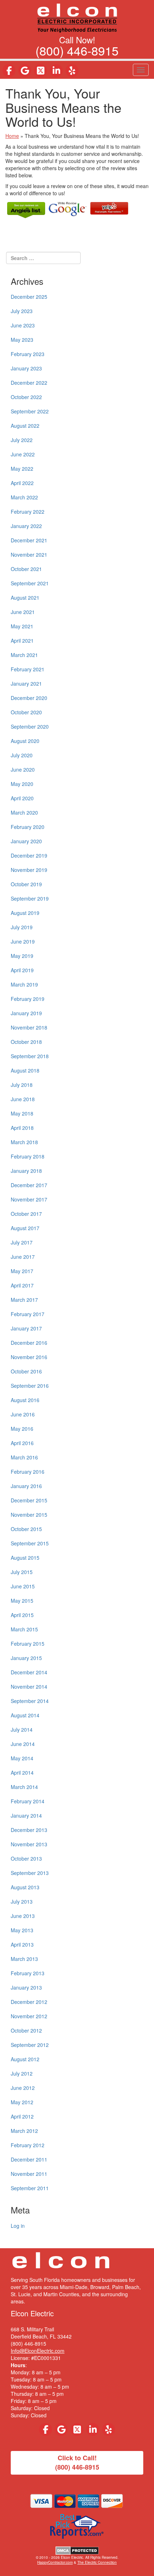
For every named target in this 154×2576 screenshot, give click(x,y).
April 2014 (22, 1773)
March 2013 (24, 1959)
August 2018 (25, 1070)
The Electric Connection (97, 2562)
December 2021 (29, 540)
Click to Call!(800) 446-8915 (77, 2462)
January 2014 (26, 1815)
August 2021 (25, 598)
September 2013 (30, 1873)
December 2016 (29, 1343)
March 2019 (24, 984)
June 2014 (23, 1744)
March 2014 (24, 1787)
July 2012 (22, 2073)
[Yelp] (72, 71)
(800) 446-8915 (77, 50)
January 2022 (26, 526)
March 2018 (24, 1142)
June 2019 (23, 941)
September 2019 (30, 898)
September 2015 (30, 1543)
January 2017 (26, 1328)
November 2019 (29, 870)
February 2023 (28, 354)
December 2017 (29, 1185)
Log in (18, 2226)
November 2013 (29, 1844)
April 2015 (22, 1615)
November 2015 (29, 1515)
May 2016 (22, 1429)
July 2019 (22, 927)
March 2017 (24, 1300)
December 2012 (29, 2002)
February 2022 (28, 512)
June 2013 (23, 1916)
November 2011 (29, 2174)
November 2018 (29, 1027)
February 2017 (28, 1314)
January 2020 (26, 841)
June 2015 (23, 1586)
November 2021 (29, 555)
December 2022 (29, 383)
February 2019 (28, 999)
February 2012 (28, 2145)
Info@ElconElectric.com (38, 2351)
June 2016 (23, 1414)
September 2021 (30, 583)
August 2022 (25, 426)
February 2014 (28, 1801)
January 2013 (26, 1987)
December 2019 (29, 855)
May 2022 (22, 469)
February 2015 (28, 1644)
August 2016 (25, 1400)
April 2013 (22, 1944)
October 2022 (26, 397)
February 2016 (28, 1472)
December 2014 (29, 1672)
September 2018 (30, 1056)
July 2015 (22, 1572)
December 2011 (29, 2159)
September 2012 (30, 2045)
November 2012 (29, 2016)
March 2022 (24, 497)
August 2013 (25, 1887)
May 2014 (22, 1758)
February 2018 (28, 1156)
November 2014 (29, 1687)
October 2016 (26, 1371)
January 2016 (26, 1486)
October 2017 (26, 1214)
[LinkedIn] (56, 71)
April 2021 (22, 641)
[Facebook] (9, 71)
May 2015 (22, 1601)
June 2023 (23, 325)
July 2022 (22, 440)
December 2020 (29, 698)
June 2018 (23, 1099)
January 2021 (26, 683)
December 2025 (29, 297)
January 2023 (26, 368)
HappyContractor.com (55, 2562)
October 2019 (26, 884)
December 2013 (29, 1830)
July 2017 (22, 1242)
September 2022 (30, 411)
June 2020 (23, 769)
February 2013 (28, 1973)
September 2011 (30, 2188)
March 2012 (24, 2131)
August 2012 (25, 2059)
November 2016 (29, 1357)
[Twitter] (40, 71)
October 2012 (26, 2030)
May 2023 (22, 340)
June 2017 (23, 1257)
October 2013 (26, 1858)
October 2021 (26, 569)
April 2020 (22, 798)
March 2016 (24, 1457)
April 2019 (22, 970)
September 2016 (30, 1386)
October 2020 (26, 712)
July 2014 (22, 1730)
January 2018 (26, 1171)
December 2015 (29, 1500)
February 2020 (28, 827)
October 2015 (26, 1529)
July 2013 (22, 1901)
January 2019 (26, 1013)
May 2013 (22, 1930)
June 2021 (23, 612)
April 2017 (22, 1285)
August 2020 (25, 741)
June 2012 (23, 2088)
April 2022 (22, 483)
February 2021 (28, 669)
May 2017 (22, 1271)
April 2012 (22, 2116)
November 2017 (29, 1199)
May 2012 (22, 2102)
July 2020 (22, 755)
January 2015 (26, 1658)
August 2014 (25, 1715)
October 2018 (26, 1042)
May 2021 (22, 626)
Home (12, 136)
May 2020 (22, 784)
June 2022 (23, 454)
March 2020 (24, 812)
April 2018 (22, 1128)
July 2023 (22, 311)
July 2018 (22, 1085)
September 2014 (30, 1701)
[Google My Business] (25, 71)
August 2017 (25, 1228)
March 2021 (24, 655)
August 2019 (25, 913)
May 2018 (22, 1113)
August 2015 (25, 1558)
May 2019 (22, 956)
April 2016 (22, 1443)
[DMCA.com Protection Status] (77, 2550)
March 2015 (24, 1629)
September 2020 (30, 726)
